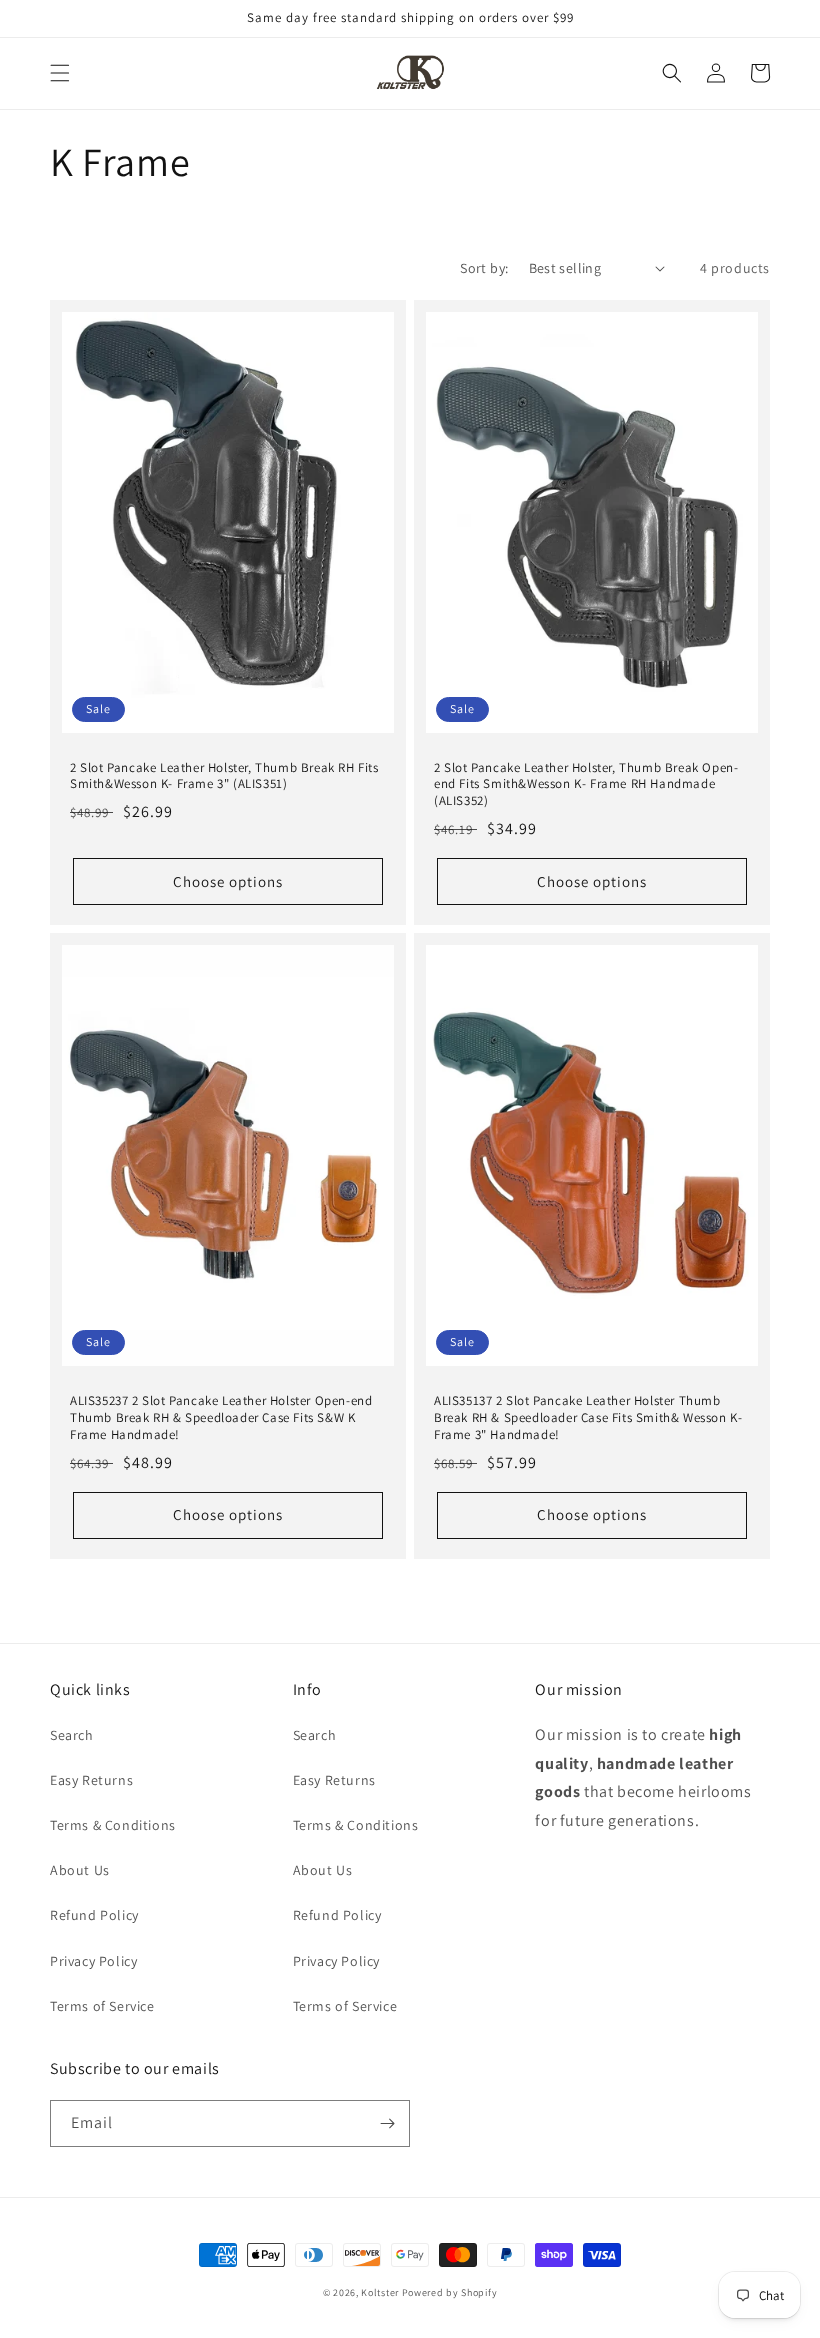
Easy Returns (91, 1780)
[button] (60, 73)
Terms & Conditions (113, 1825)
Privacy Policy (93, 1961)
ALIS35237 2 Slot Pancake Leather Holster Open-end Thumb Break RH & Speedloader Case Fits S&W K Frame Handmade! (221, 1418)
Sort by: (484, 268)
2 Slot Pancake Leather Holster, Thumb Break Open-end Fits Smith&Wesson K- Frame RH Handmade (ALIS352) (586, 785)
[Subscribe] (387, 2123)
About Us (80, 1870)
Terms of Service (102, 2006)
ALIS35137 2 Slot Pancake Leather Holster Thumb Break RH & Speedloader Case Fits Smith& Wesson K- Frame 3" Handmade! (588, 1418)
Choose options (228, 881)
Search (72, 1735)
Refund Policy (94, 1915)
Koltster (380, 2292)
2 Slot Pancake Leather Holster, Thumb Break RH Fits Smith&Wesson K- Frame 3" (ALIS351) (224, 776)
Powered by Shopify (450, 2292)
